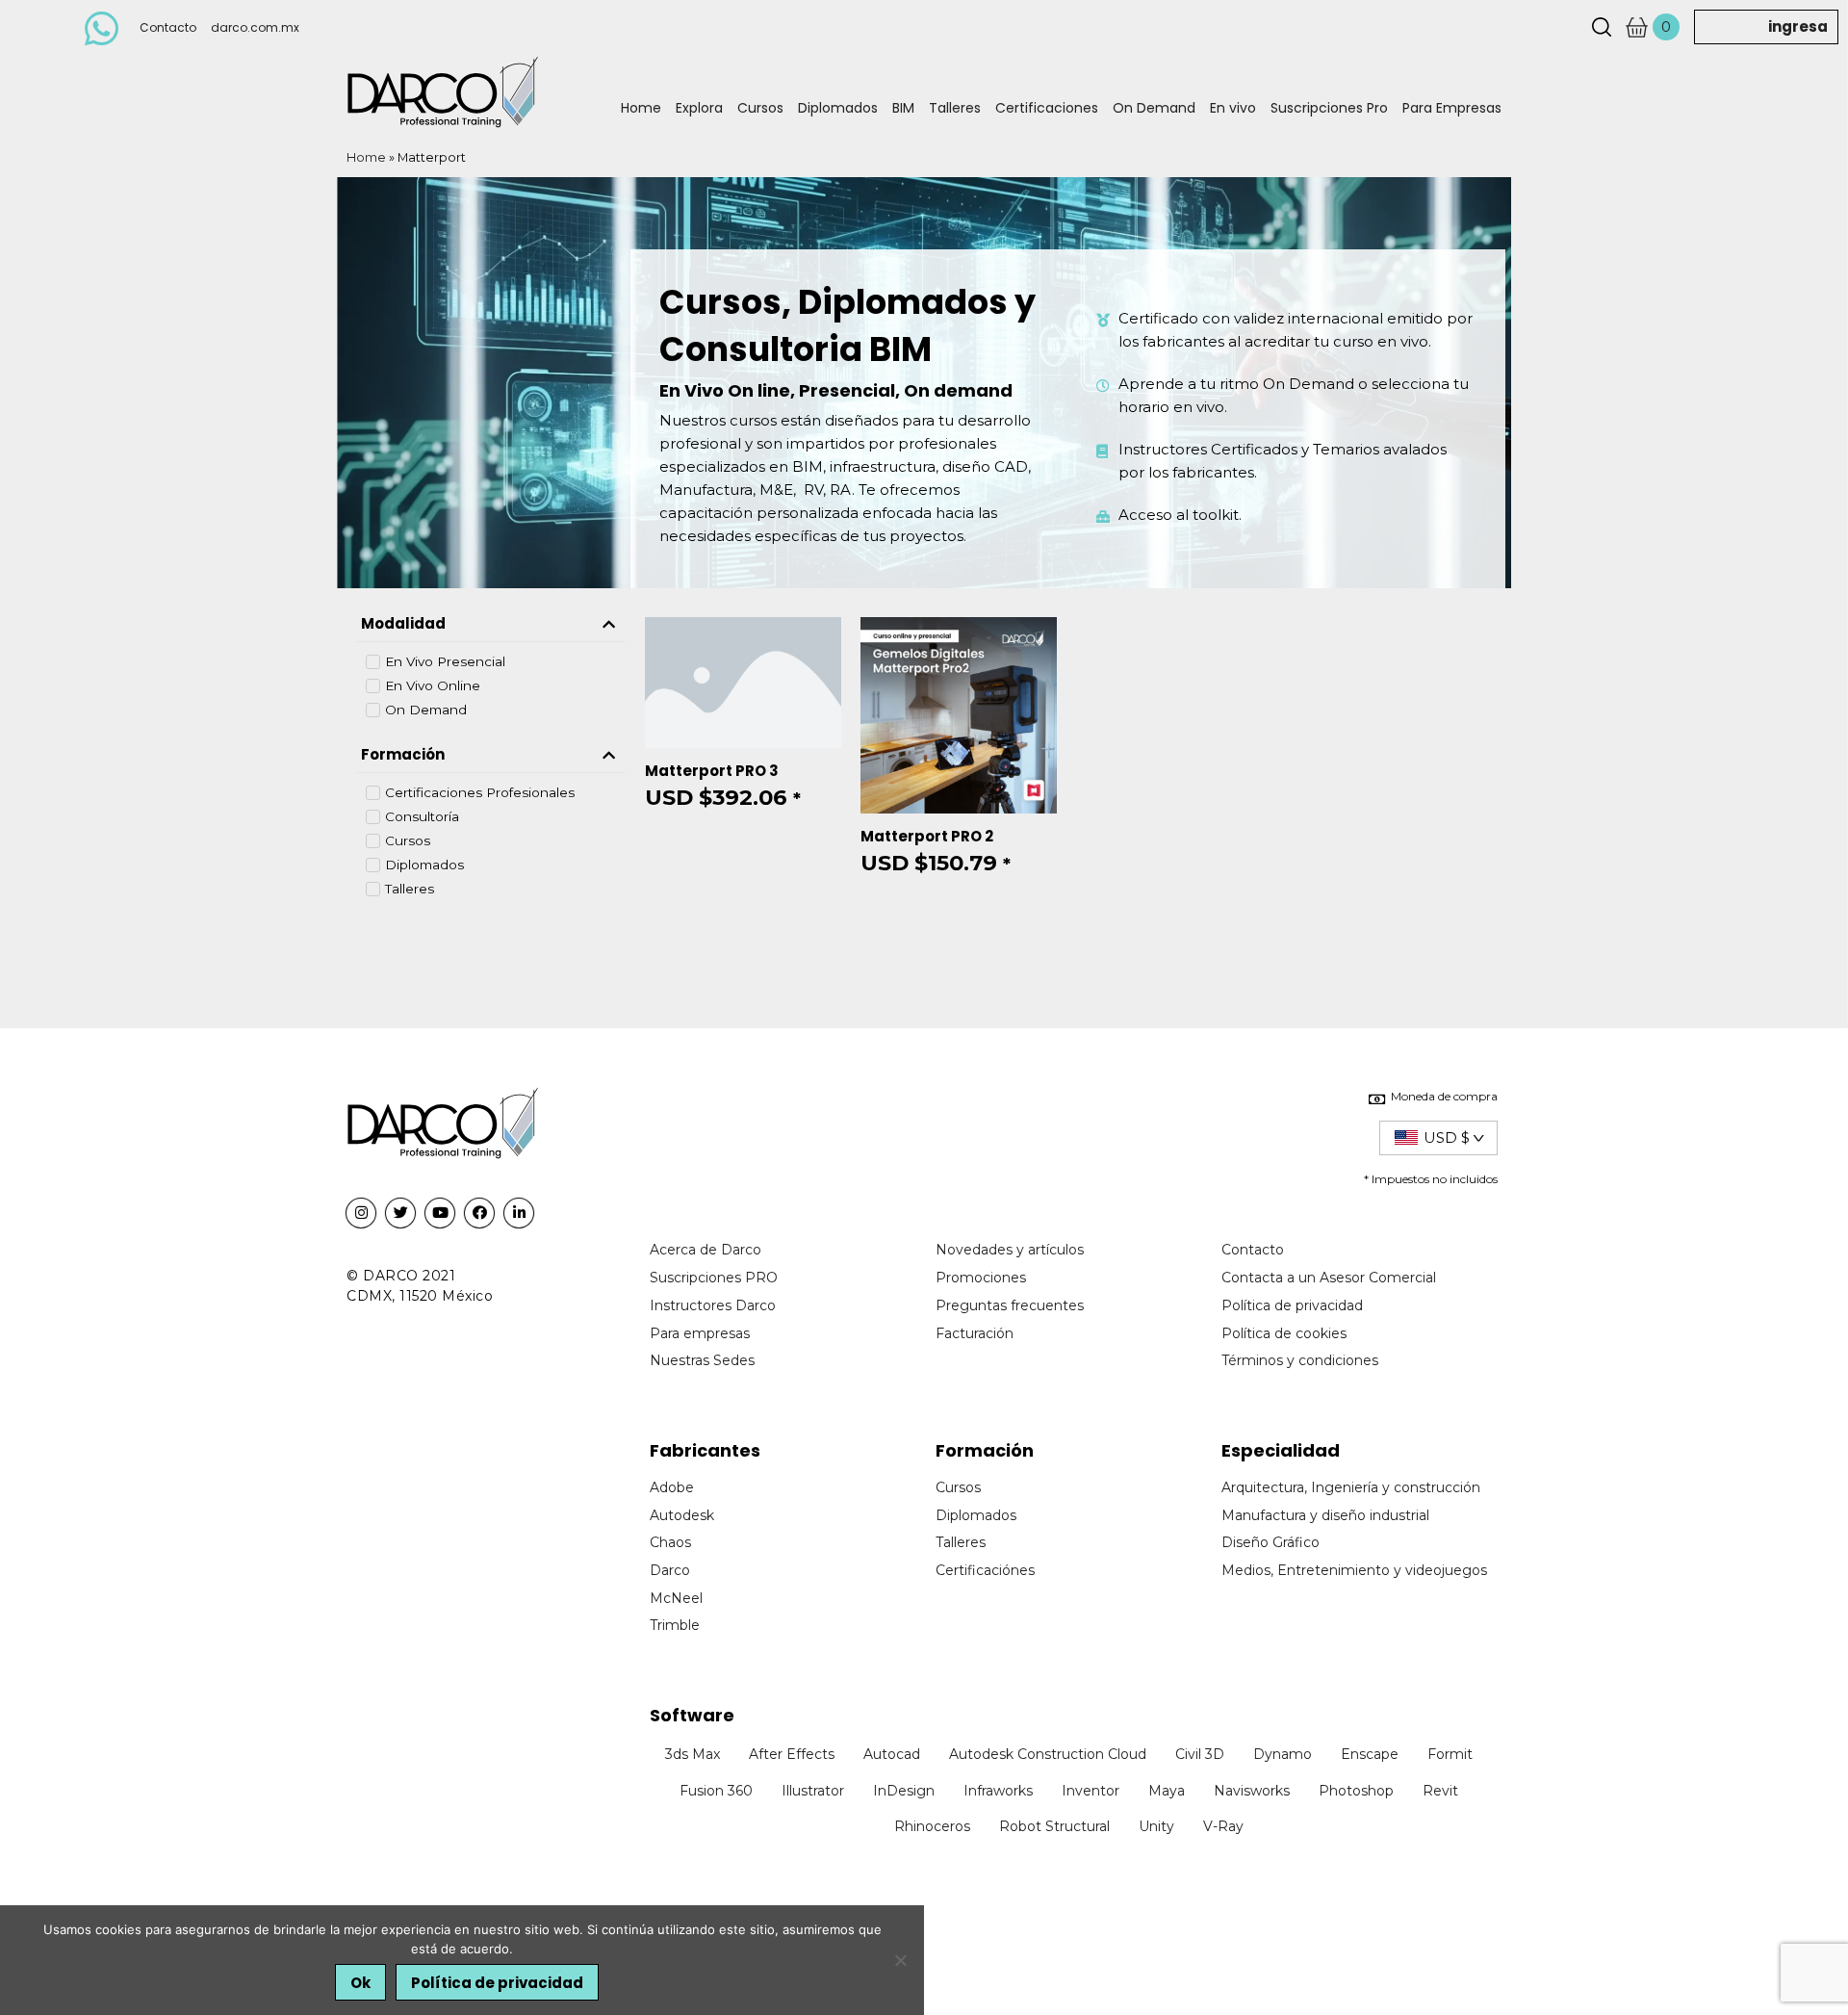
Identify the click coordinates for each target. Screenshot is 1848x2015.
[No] (900, 1960)
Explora (699, 108)
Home (641, 108)
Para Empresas (1452, 108)
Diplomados (838, 108)
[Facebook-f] (479, 1213)
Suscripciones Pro (1329, 108)
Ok (360, 1983)
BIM (903, 108)
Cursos (760, 108)
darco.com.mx (255, 27)
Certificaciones (1047, 108)
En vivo (1233, 108)
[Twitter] (400, 1213)
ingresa (1798, 26)
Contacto (168, 27)
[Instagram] (361, 1213)
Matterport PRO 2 (927, 836)
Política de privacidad (497, 1983)
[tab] (491, 625)
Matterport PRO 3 (712, 771)
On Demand (1154, 108)
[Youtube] (440, 1213)
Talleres (955, 108)
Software (692, 1715)
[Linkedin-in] (519, 1213)
